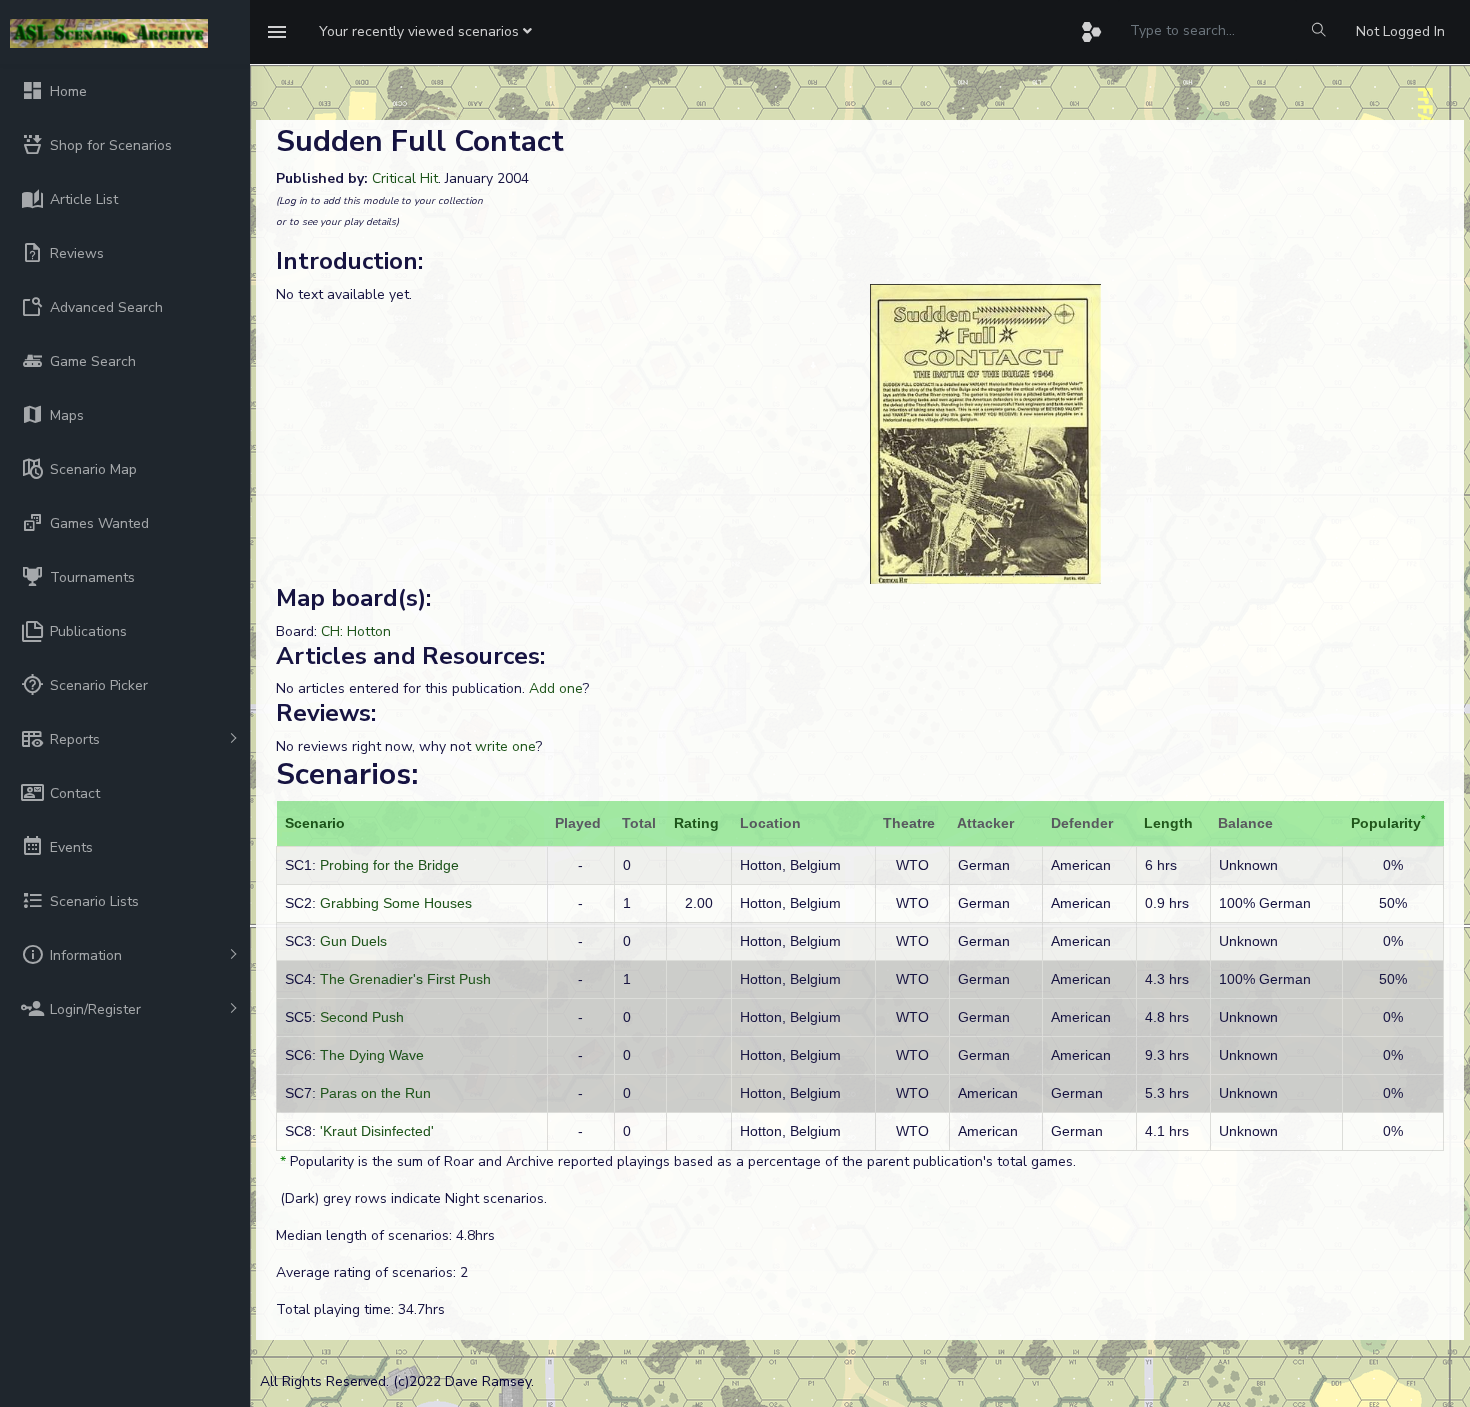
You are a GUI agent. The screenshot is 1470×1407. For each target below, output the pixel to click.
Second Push (362, 1017)
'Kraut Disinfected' (377, 1131)
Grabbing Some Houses (396, 903)
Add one (556, 688)
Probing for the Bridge (389, 865)
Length (1168, 823)
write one (505, 746)
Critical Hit (405, 178)
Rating (696, 823)
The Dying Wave (372, 1055)
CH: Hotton (356, 631)
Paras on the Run (375, 1093)
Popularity (1386, 823)
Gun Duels (353, 941)
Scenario (315, 823)
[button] (425, 32)
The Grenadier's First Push (405, 979)
